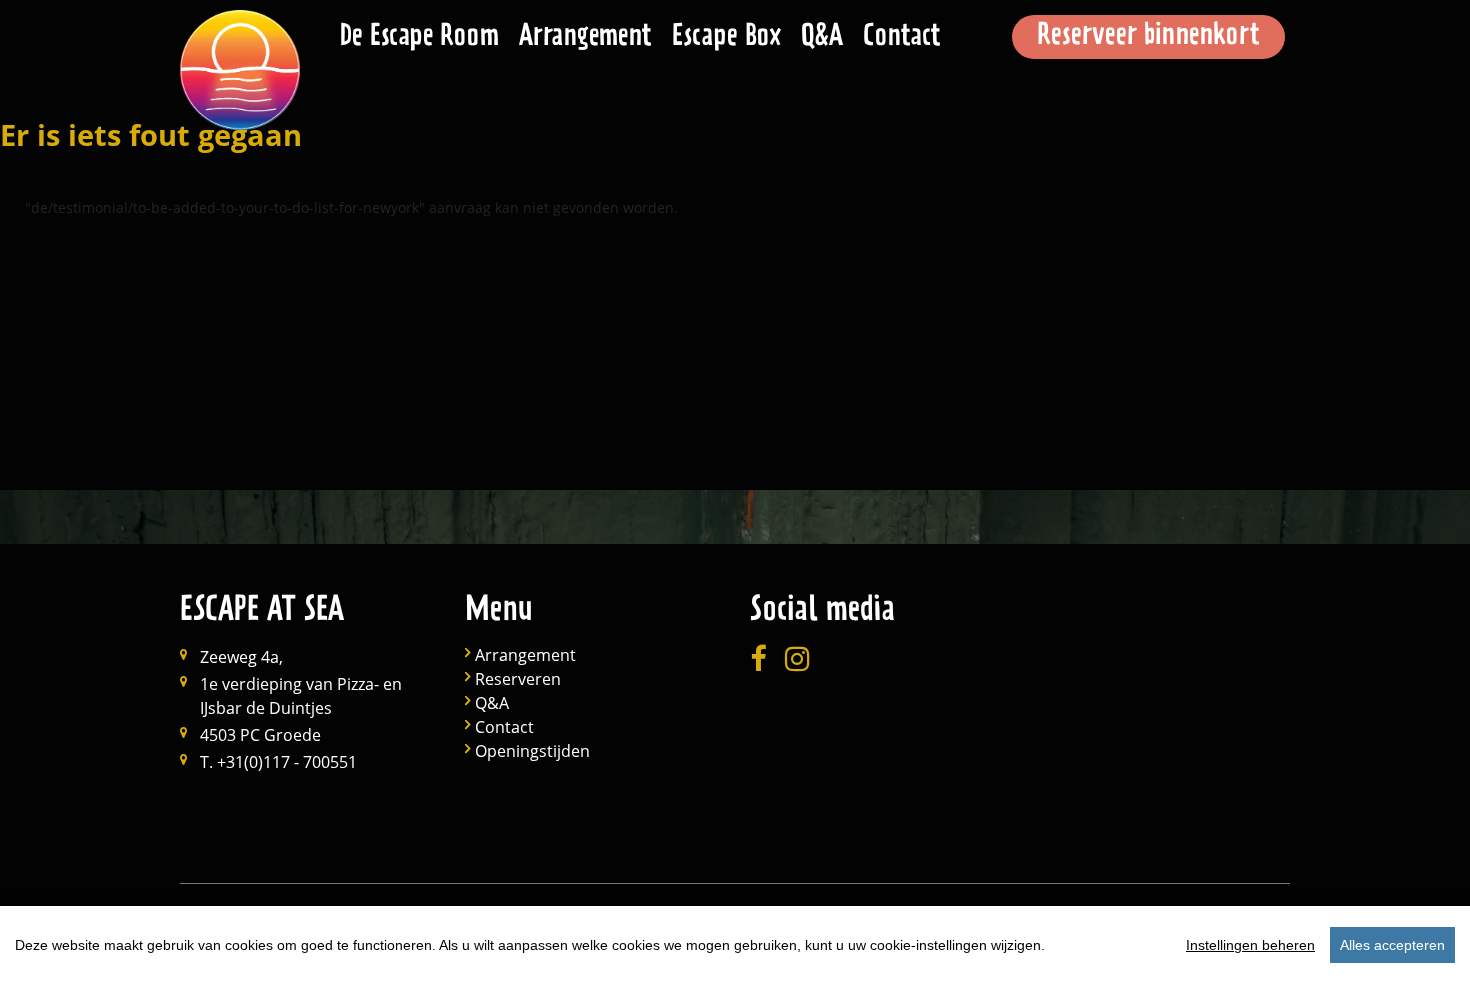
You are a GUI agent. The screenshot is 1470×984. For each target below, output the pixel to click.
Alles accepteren (1392, 945)
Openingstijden (532, 751)
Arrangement (585, 38)
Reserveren (518, 679)
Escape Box (726, 38)
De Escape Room (419, 38)
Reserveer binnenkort (1148, 37)
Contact (902, 38)
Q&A (822, 38)
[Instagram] (797, 659)
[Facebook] (758, 659)
